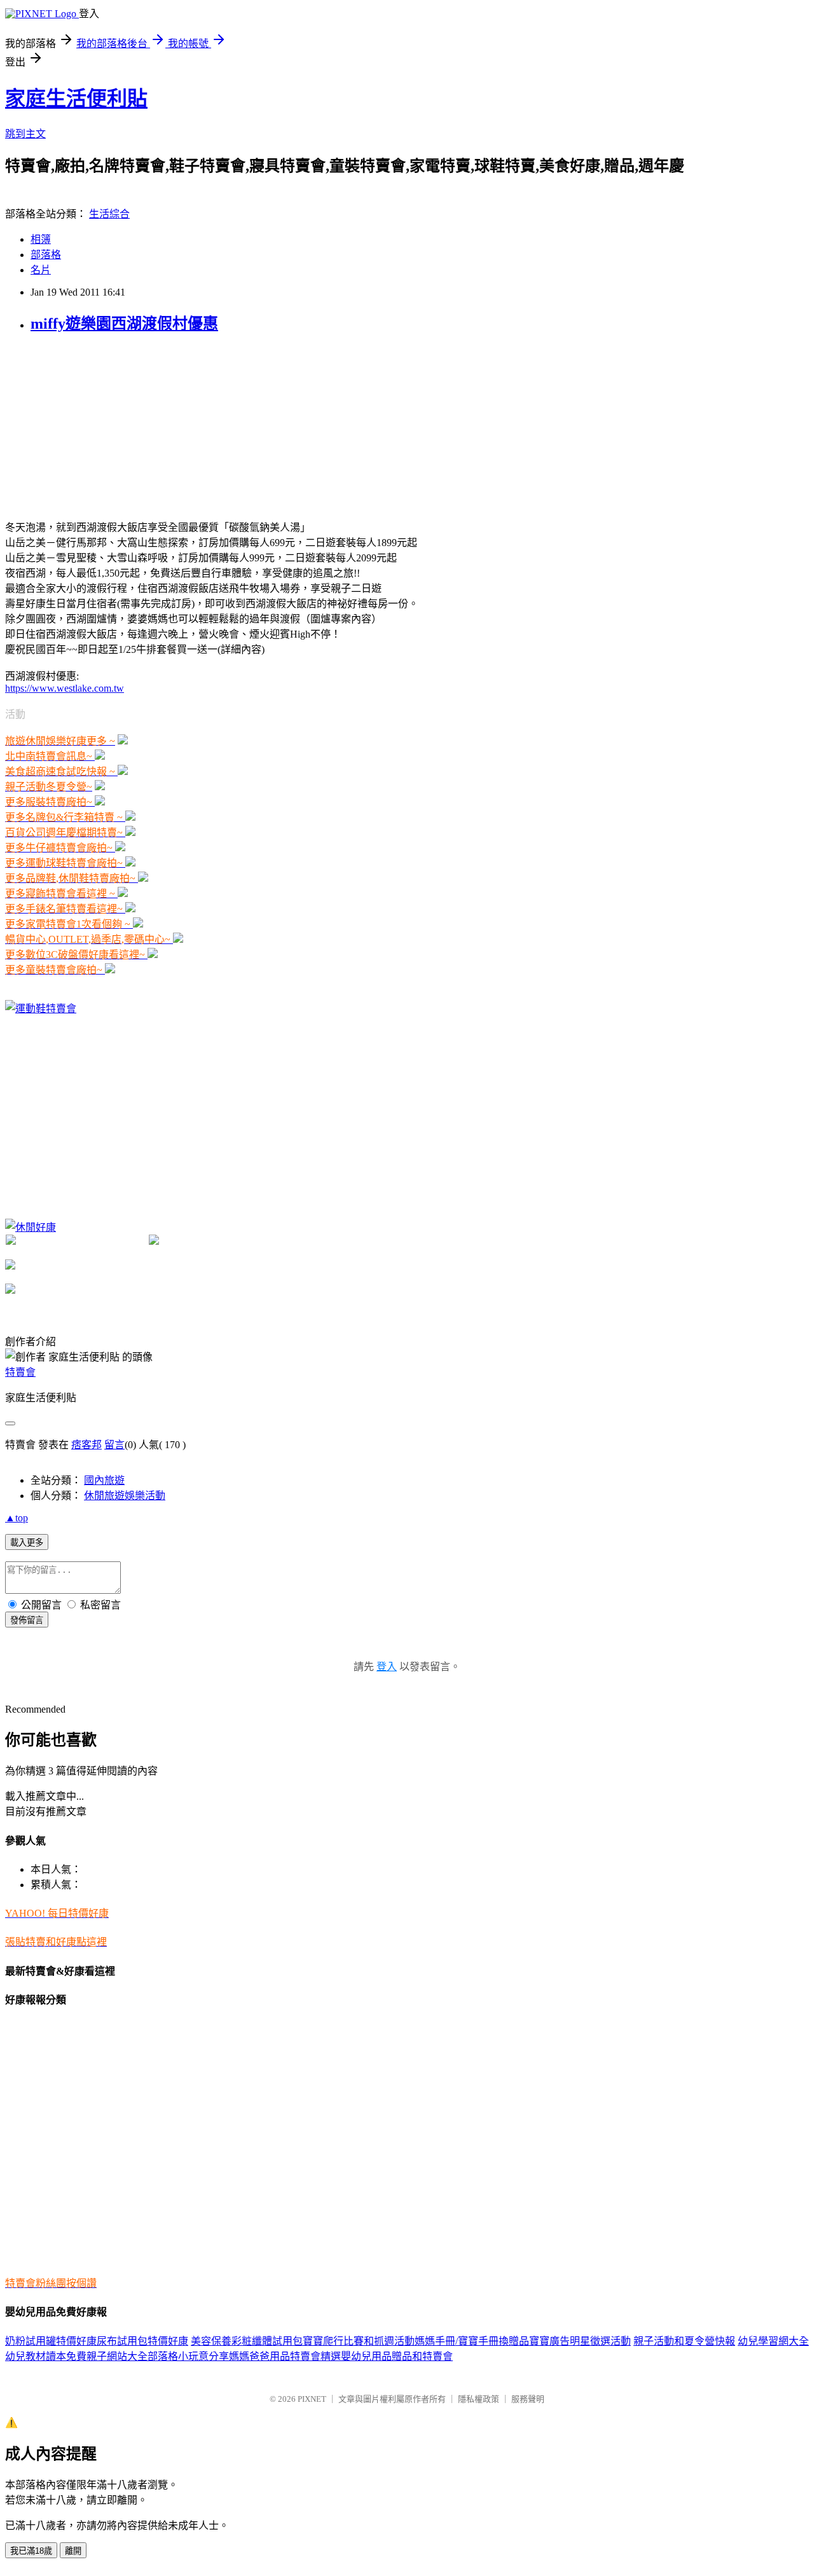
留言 (114, 1445)
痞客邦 (86, 1445)
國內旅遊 (104, 1480)
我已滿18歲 (31, 2551)
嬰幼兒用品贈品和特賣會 (397, 2356)
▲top (17, 1518)
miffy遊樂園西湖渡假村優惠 (124, 324)
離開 (73, 2551)
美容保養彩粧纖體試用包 (247, 2341)
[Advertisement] (100, 425)
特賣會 (20, 1372)
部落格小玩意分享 (188, 2356)
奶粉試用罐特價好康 (51, 2341)
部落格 (46, 255)
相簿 (41, 239)
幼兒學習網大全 (773, 2341)
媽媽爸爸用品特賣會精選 (285, 2356)
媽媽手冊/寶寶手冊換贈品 (472, 2341)
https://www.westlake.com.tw (65, 688)
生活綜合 (109, 214)
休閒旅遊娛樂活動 (125, 1496)
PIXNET (312, 2399)
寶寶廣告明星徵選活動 (580, 2341)
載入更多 (27, 1543)
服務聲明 (528, 2399)
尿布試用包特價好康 (142, 2341)
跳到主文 (25, 134)
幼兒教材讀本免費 (46, 2356)
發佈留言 (27, 1620)
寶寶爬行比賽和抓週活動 (359, 2341)
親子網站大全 (117, 2356)
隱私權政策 (479, 2399)
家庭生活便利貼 (76, 99)
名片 (41, 270)
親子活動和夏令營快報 (684, 2341)
